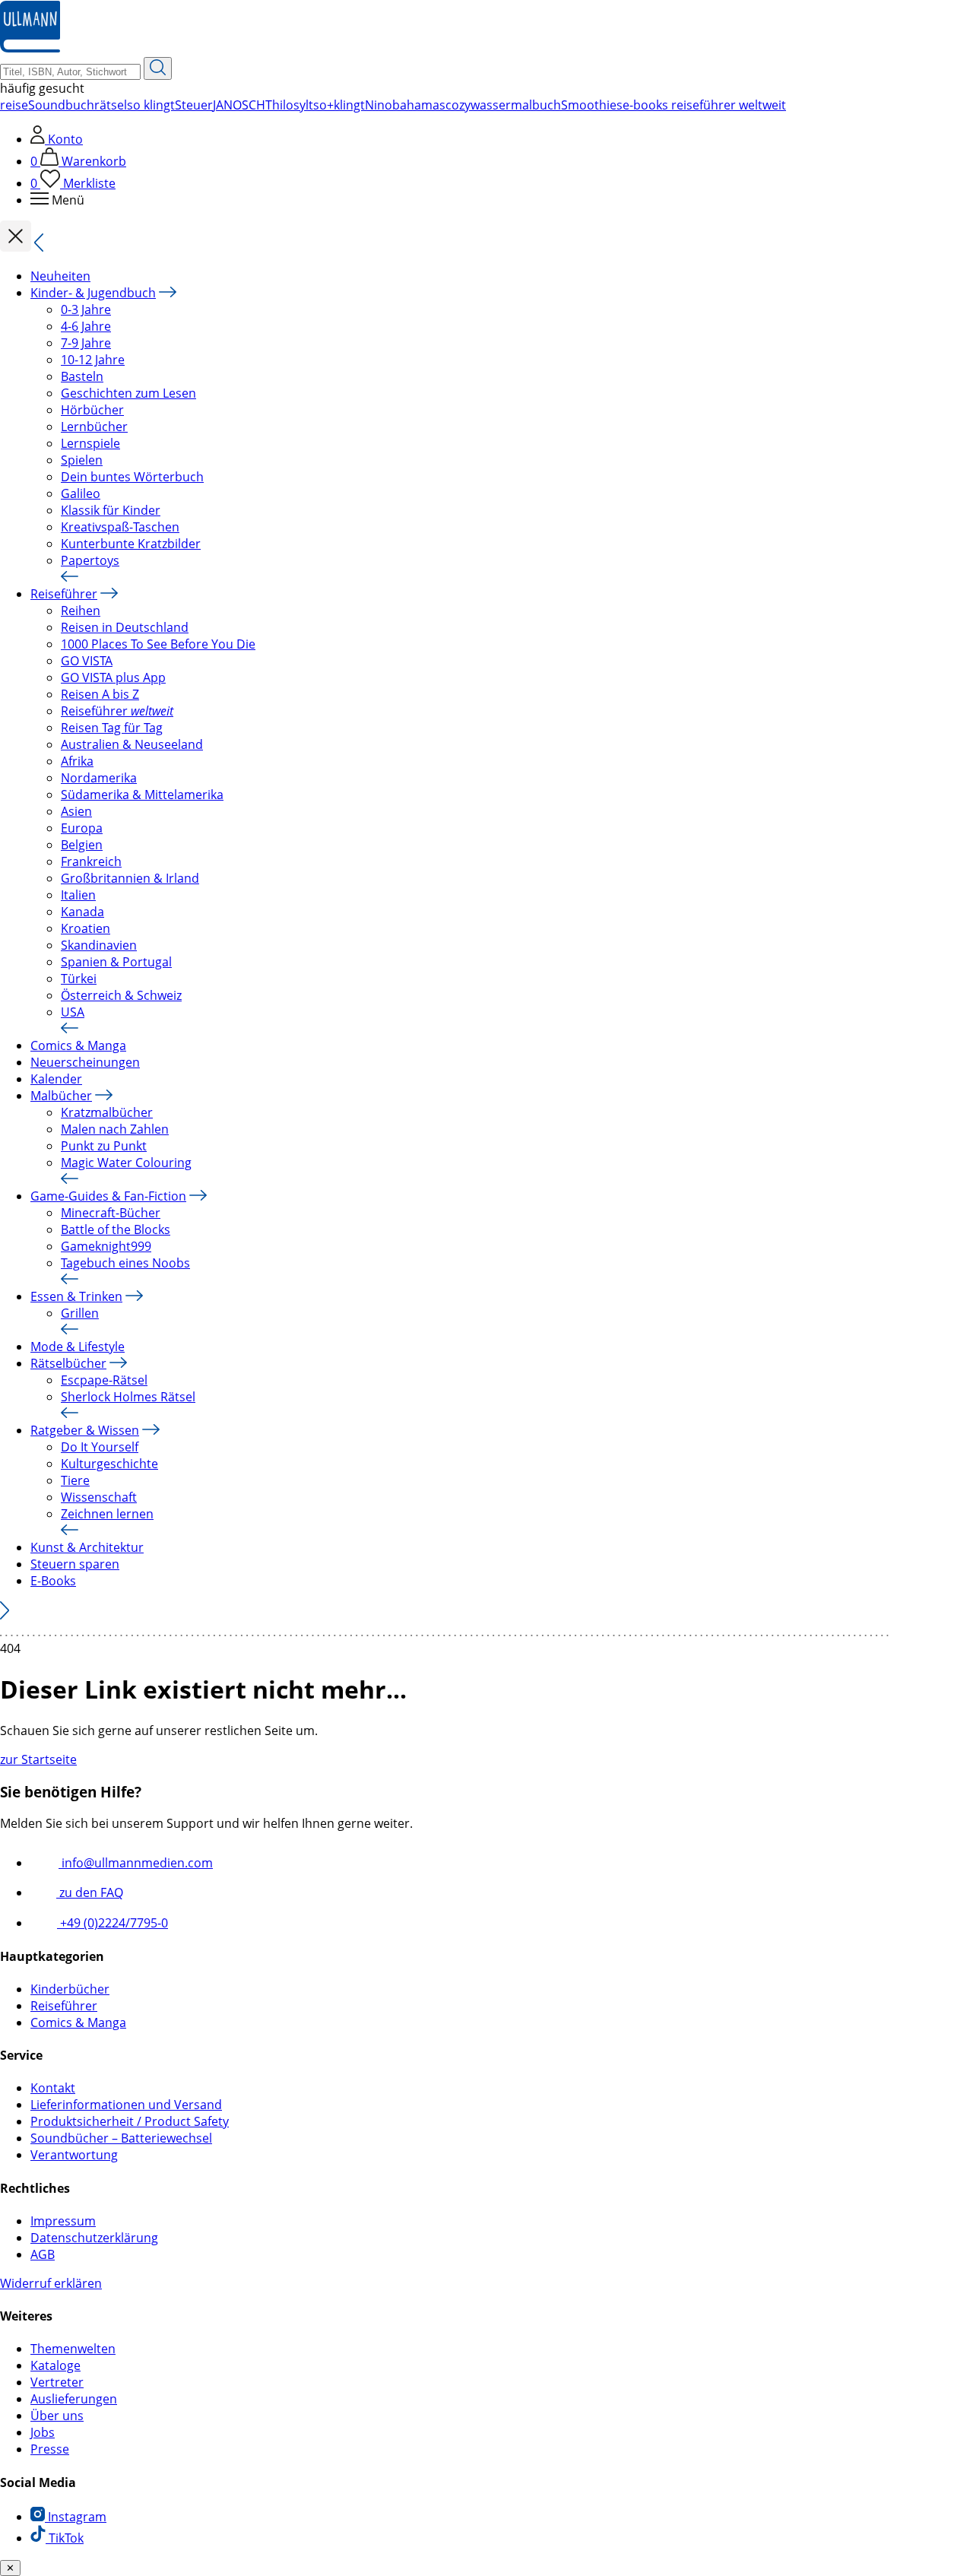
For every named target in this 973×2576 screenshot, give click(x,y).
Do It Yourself (100, 1447)
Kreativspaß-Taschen (120, 527)
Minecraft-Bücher (111, 1213)
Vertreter (57, 2382)
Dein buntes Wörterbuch (132, 477)
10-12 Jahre (93, 360)
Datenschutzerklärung (94, 2238)
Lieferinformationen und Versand (126, 2105)
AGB (43, 2254)
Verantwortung (74, 2155)
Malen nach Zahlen (115, 1129)
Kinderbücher (70, 1989)
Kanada (82, 912)
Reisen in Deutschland (125, 627)
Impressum (63, 2221)
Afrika (77, 761)
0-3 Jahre (86, 309)
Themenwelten (73, 2349)
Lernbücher (94, 427)
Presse (50, 2449)
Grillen (80, 1313)
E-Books (53, 1581)
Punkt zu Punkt (104, 1146)
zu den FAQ (90, 1892)
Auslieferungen (74, 2399)
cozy (458, 105)
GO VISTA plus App (113, 677)
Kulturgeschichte (109, 1464)
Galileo (81, 493)
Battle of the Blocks (116, 1229)
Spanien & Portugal (116, 962)
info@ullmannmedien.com (136, 1863)
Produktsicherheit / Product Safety (130, 2121)
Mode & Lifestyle (78, 1347)
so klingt (151, 105)
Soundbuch (61, 105)
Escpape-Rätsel (104, 1380)
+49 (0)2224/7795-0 (113, 1923)
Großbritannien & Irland (130, 878)
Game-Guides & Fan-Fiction (108, 1196)
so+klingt (339, 105)
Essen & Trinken (76, 1296)
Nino (379, 105)
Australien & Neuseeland (132, 744)
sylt (303, 105)
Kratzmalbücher (107, 1112)
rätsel (111, 105)
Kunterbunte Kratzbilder (131, 544)
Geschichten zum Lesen (128, 393)
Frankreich (91, 861)
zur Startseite (38, 1759)
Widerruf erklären (51, 2283)
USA (73, 1012)
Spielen (82, 460)
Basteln (82, 376)
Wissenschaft (99, 1497)
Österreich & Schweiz (121, 995)
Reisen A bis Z (100, 694)
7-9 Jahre (86, 343)
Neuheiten (60, 276)
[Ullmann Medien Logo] (30, 49)
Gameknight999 (106, 1246)
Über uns (57, 2416)
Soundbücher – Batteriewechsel (121, 2138)
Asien (76, 811)
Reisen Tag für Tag (112, 728)
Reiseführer (64, 594)
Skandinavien (99, 945)
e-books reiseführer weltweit (704, 105)
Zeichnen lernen (107, 1514)
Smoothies (592, 105)
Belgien (82, 845)
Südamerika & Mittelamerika (142, 795)
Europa (82, 828)
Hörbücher (92, 410)
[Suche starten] (158, 68)
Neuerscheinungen (85, 1062)
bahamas (419, 105)
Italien (78, 895)
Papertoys (90, 560)
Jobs (43, 2432)
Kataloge (55, 2365)
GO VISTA (87, 661)
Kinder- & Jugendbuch (93, 293)
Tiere (75, 1480)
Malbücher (61, 1096)
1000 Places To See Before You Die (158, 644)
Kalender (56, 1079)
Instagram (76, 2517)
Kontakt (53, 2088)
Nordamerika (99, 778)
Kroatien (86, 928)
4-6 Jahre (86, 326)
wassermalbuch (516, 105)
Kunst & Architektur (87, 1547)
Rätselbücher (68, 1363)
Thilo (279, 105)
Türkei (79, 979)
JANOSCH (239, 105)
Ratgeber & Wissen (85, 1430)
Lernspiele (90, 443)
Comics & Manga (78, 1045)
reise (14, 105)
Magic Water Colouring (126, 1163)
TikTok (65, 2538)
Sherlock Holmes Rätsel (128, 1397)
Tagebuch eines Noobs (125, 1263)
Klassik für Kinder (111, 510)
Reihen (81, 611)
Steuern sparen (75, 1564)
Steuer (194, 105)
